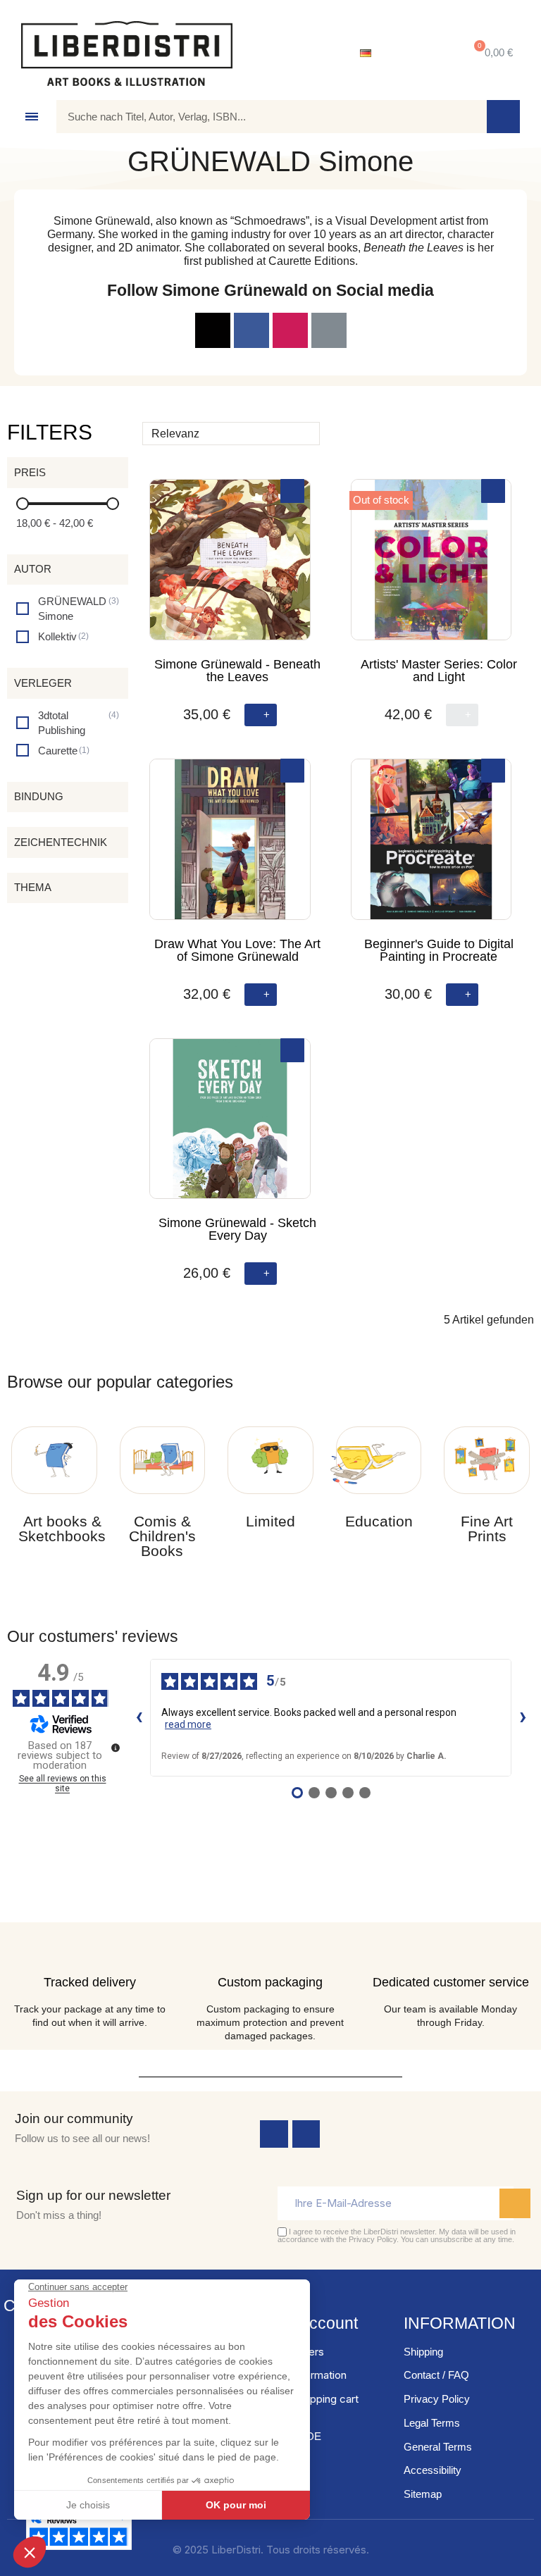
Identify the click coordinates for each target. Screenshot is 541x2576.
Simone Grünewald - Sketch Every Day (237, 1229)
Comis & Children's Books (162, 1536)
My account (316, 2323)
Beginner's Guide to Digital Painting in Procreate (439, 950)
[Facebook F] (251, 330)
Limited (270, 1521)
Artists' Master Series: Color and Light (439, 671)
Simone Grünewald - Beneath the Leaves (237, 671)
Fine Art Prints (487, 1529)
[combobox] (261, 117)
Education (379, 1521)
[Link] (213, 330)
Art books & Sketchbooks (62, 1529)
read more (188, 1724)
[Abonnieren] (515, 2203)
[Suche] (503, 117)
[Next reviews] (523, 1718)
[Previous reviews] (139, 1718)
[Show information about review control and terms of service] (116, 1748)
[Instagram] (290, 330)
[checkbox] (68, 609)
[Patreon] (329, 330)
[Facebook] (274, 2134)
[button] (491, 53)
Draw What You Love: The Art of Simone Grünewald (237, 950)
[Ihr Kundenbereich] (418, 54)
